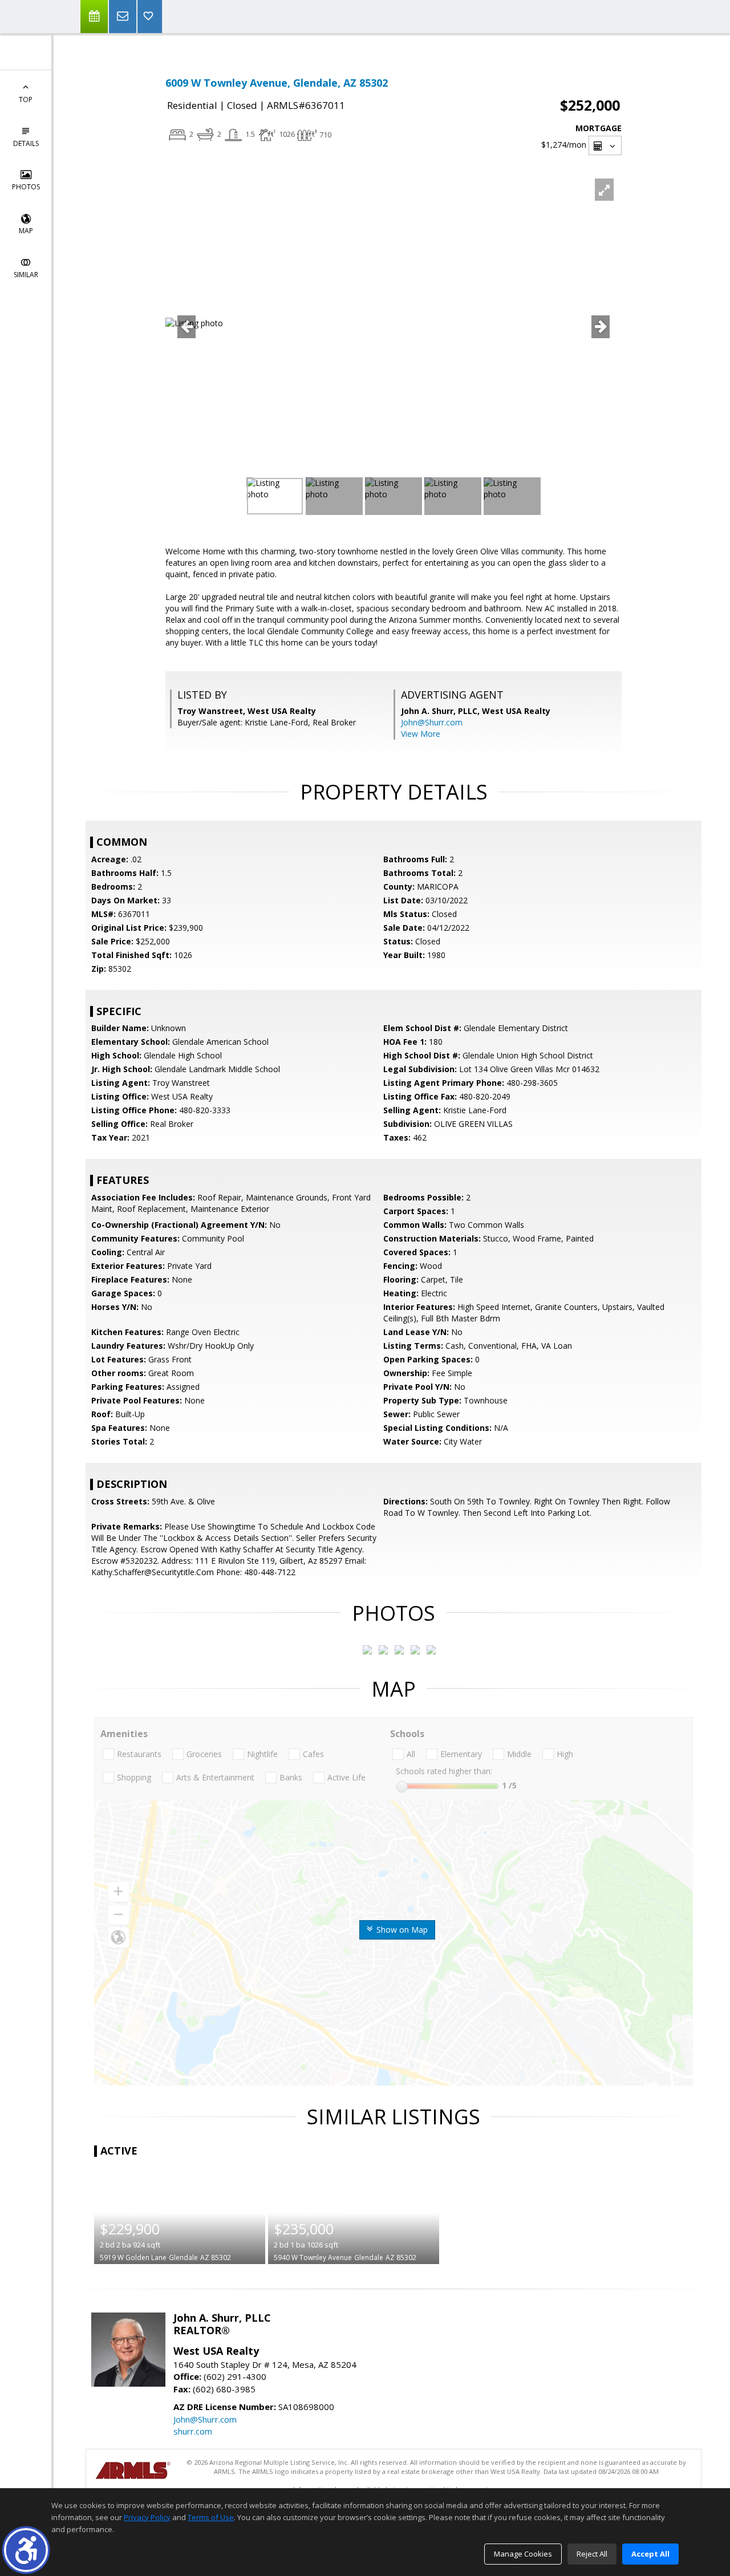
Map (26, 231)
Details (26, 143)
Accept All (650, 2554)
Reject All (592, 2554)
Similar (26, 275)
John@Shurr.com (432, 722)
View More (421, 734)
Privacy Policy (147, 2517)
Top (26, 100)
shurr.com (193, 2431)
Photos (26, 187)
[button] (26, 2550)
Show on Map (401, 1930)
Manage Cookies (523, 2554)
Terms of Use (211, 2517)
